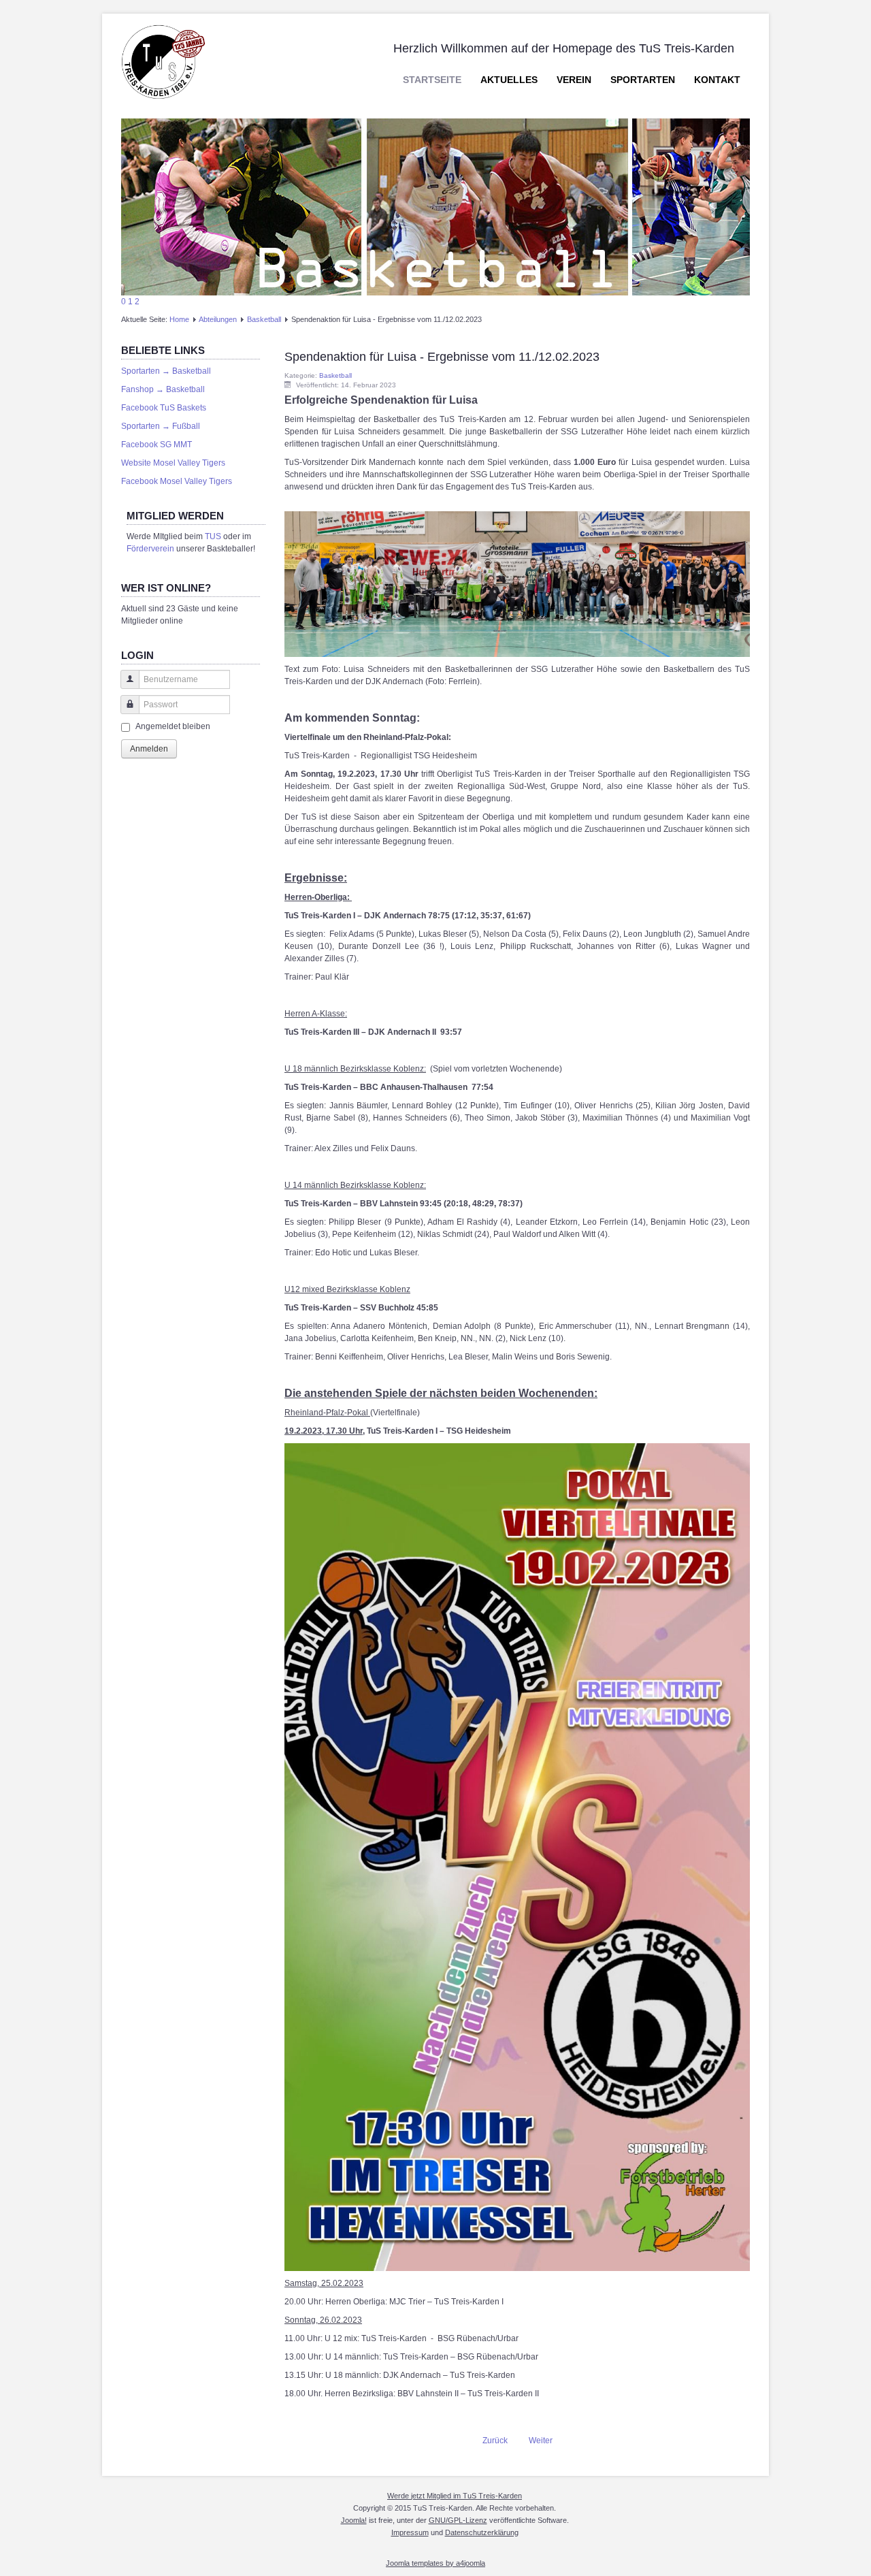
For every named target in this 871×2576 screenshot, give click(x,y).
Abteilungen (218, 319)
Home (179, 319)
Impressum (410, 2532)
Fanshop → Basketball (163, 389)
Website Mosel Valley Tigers (173, 463)
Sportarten (643, 80)
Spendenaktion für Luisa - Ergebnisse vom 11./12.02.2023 (442, 357)
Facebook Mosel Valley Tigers (177, 481)
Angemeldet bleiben (173, 726)
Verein (574, 80)
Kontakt (717, 80)
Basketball (264, 319)
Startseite (432, 80)
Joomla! (354, 2520)
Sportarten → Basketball (166, 371)
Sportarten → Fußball (161, 426)
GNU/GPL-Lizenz (458, 2520)
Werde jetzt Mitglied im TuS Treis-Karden (455, 2496)
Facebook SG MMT (157, 445)
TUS (213, 536)
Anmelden (149, 749)
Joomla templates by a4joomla (435, 2563)
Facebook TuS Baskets (164, 408)
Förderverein (150, 549)
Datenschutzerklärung (482, 2532)
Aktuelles (509, 80)
